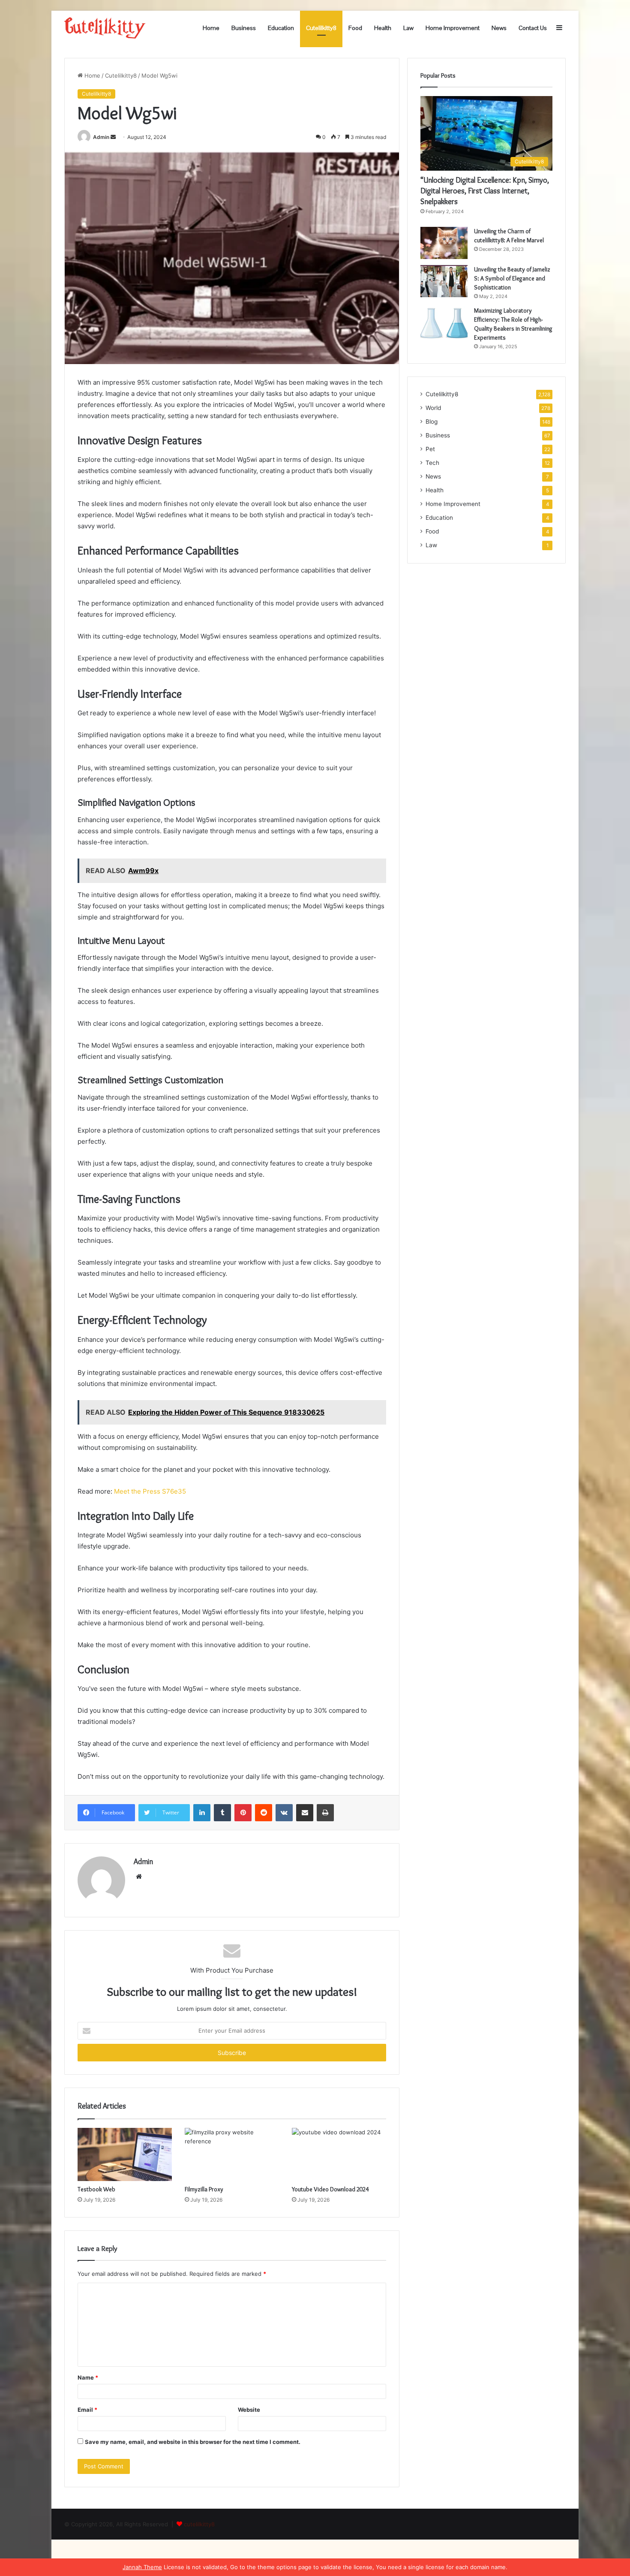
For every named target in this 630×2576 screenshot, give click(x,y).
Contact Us (533, 28)
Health (383, 28)
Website (249, 2410)
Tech (432, 463)
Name (88, 2377)
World (433, 408)
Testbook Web (96, 2189)
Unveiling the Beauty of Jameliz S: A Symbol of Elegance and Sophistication (512, 278)
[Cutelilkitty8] (105, 28)
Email (87, 2410)
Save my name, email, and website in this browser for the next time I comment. (193, 2442)
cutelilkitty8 (199, 2524)
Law (408, 28)
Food (355, 28)
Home (211, 28)
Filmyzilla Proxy (204, 2189)
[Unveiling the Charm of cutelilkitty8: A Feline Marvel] (444, 243)
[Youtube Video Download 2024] (339, 2154)
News (499, 28)
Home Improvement (453, 28)
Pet (430, 449)
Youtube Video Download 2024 (330, 2189)
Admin (101, 137)
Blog (432, 422)
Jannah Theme (142, 2567)
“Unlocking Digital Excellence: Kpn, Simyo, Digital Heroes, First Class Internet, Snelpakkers (485, 191)
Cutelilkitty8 (321, 28)
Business (244, 28)
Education (281, 28)
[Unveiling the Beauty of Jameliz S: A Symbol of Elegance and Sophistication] (444, 281)
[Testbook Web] (125, 2154)
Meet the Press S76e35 (150, 1491)
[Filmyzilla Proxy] (232, 2154)
